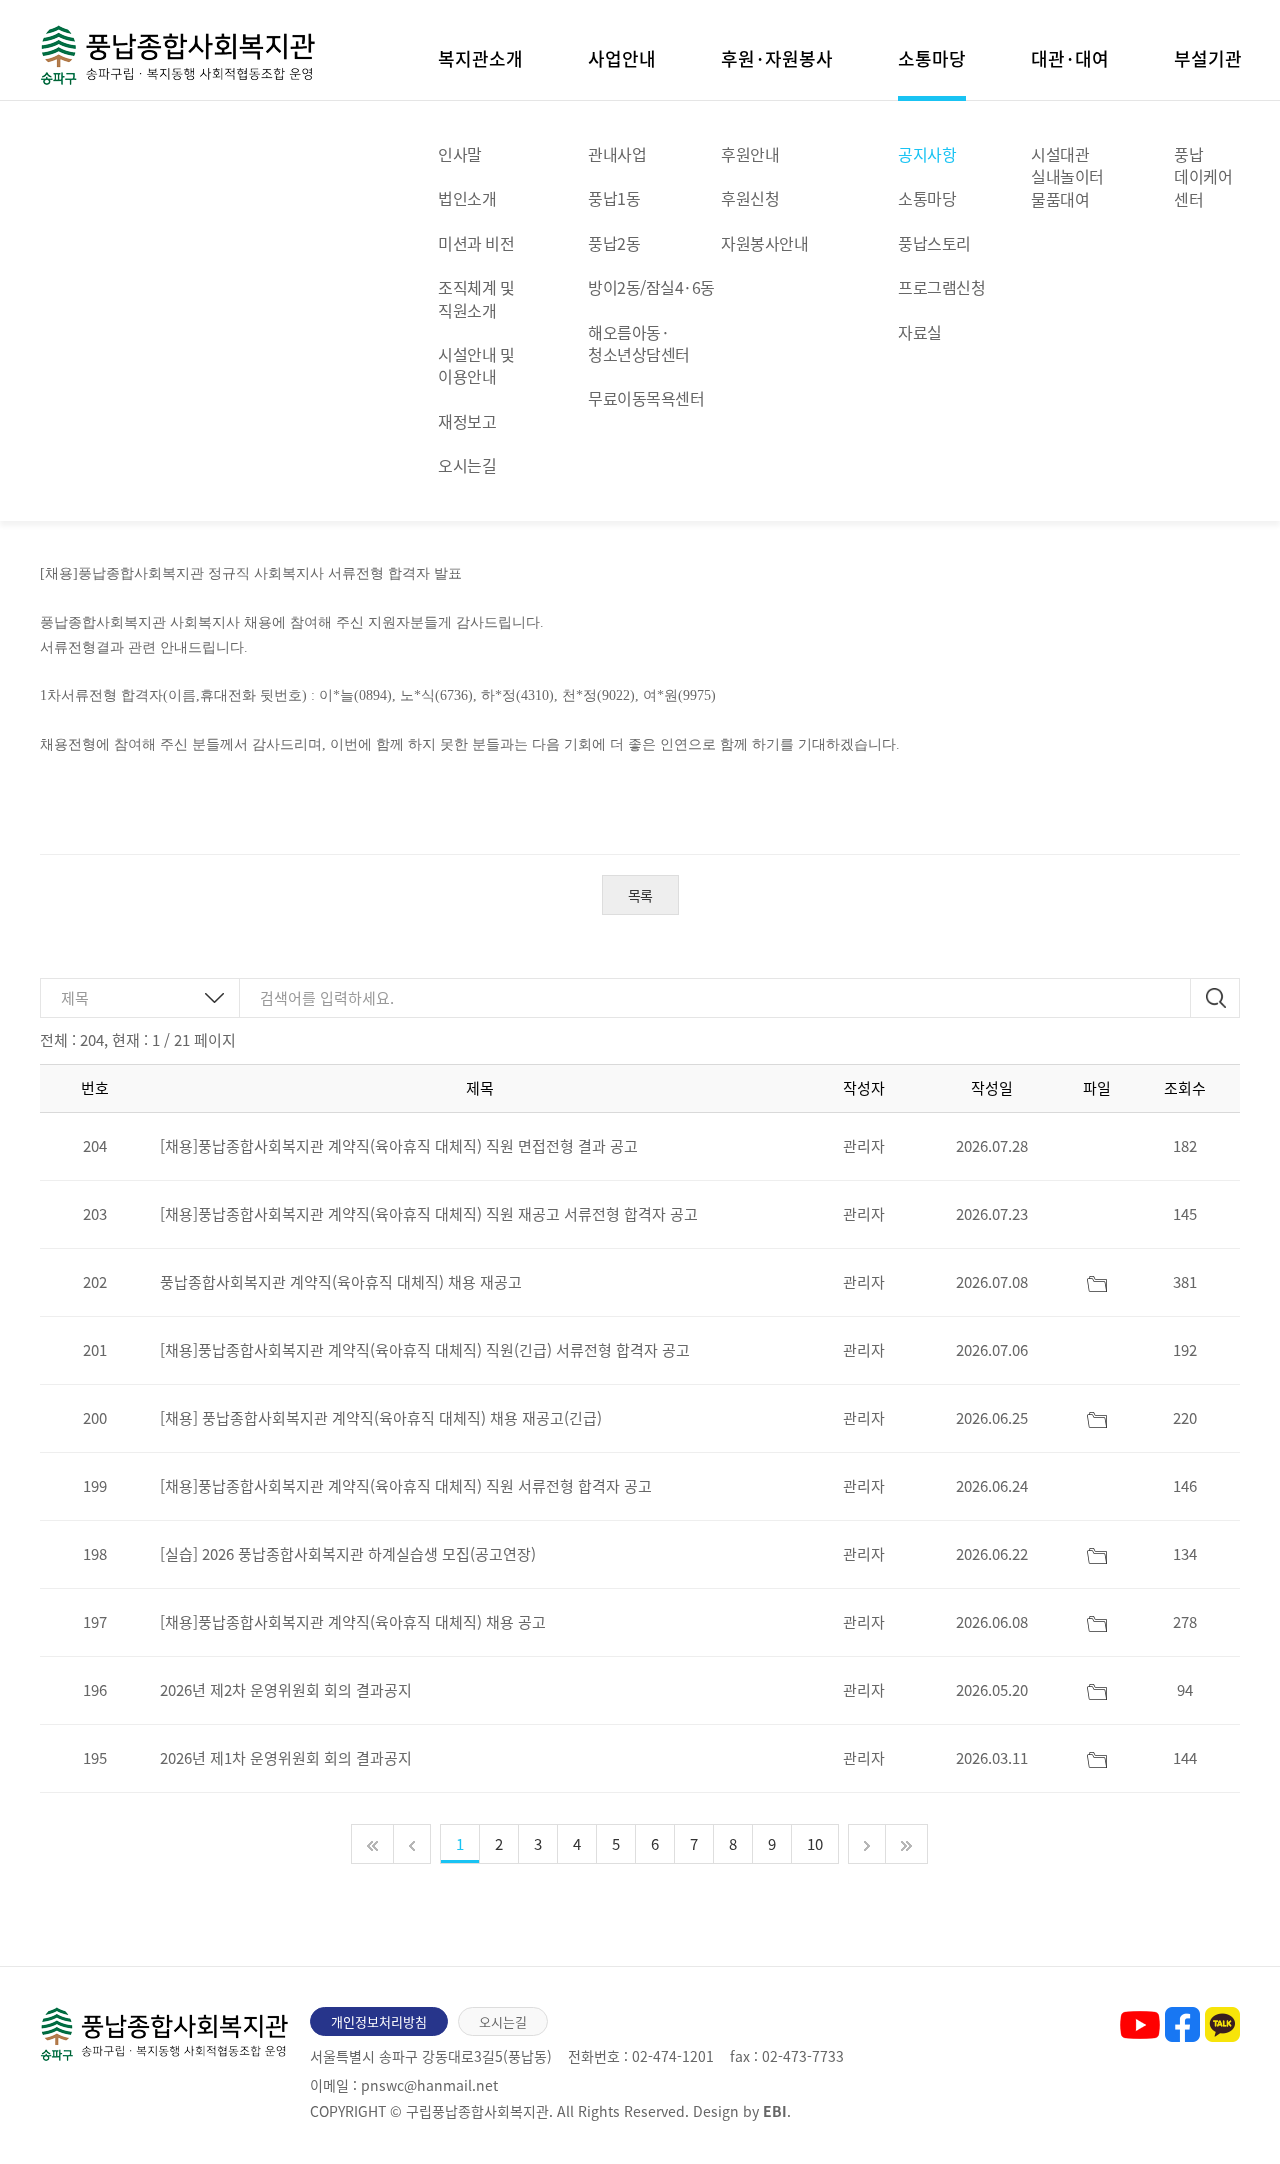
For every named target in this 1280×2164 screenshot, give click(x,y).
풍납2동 (614, 243)
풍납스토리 (934, 243)
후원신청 (750, 198)
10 (815, 1844)
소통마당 (932, 56)
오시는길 (467, 465)
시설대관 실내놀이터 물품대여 (1067, 176)
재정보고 (467, 421)
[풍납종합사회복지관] (177, 52)
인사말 (460, 154)
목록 (640, 895)
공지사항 (927, 154)
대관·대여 (1070, 56)
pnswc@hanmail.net (429, 2085)
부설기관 (1208, 56)
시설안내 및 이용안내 (476, 365)
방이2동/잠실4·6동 (651, 287)
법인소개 (467, 198)
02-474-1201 (673, 2056)
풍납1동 (614, 198)
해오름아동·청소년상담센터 (639, 343)
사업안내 (622, 56)
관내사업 (617, 154)
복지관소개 (480, 56)
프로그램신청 (941, 287)
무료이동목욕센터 (646, 398)
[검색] (1215, 998)
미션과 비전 (476, 243)
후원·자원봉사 (777, 56)
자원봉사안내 (764, 243)
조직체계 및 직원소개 (476, 298)
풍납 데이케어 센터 (1203, 176)
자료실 (920, 332)
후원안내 (750, 154)
